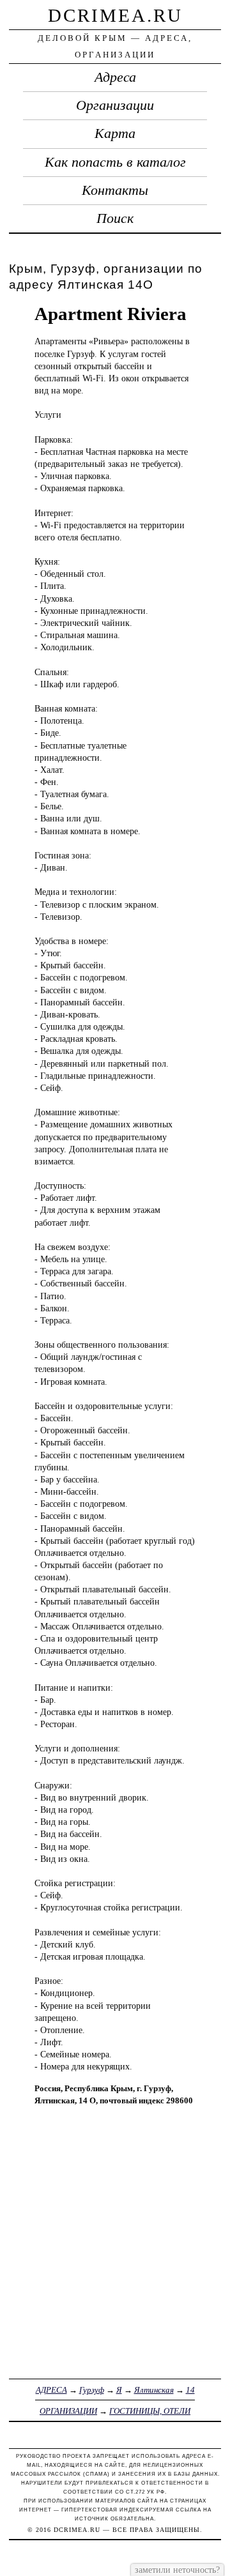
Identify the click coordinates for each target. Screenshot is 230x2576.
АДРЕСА (51, 2390)
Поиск (115, 218)
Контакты (115, 190)
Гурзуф (92, 2390)
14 (190, 2390)
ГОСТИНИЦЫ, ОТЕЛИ (150, 2411)
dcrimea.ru (115, 15)
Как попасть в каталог (115, 162)
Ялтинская (154, 2390)
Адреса (115, 77)
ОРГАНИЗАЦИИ (68, 2411)
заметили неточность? (177, 2570)
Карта (115, 133)
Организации (115, 105)
